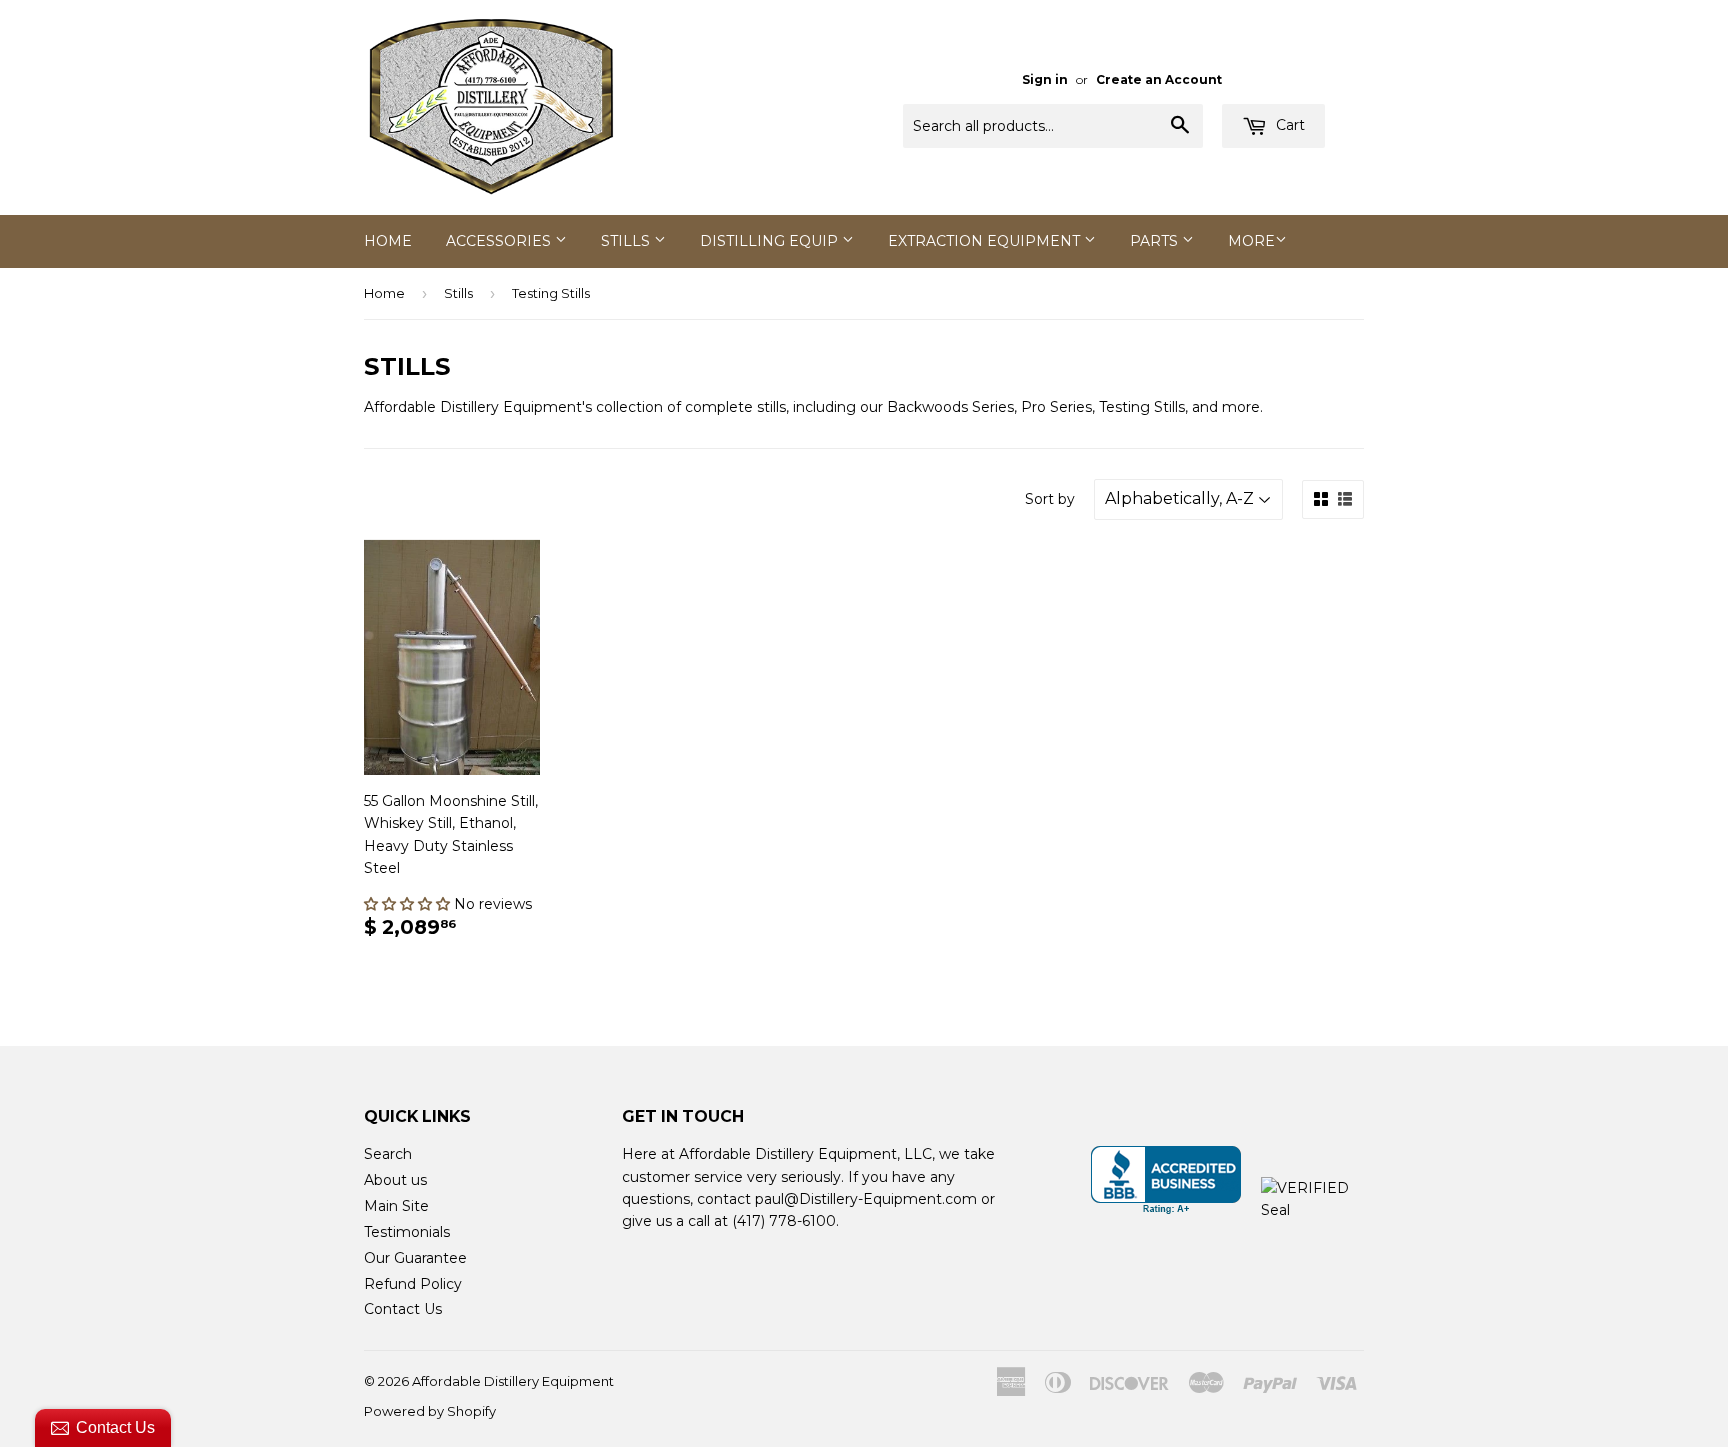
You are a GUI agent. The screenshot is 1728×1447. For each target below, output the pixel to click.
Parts (1156, 241)
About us (395, 1180)
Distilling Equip (771, 241)
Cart (1288, 125)
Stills (627, 241)
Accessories (500, 241)
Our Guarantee (415, 1258)
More (1251, 241)
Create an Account (1159, 79)
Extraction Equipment (986, 241)
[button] (409, 904)
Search (388, 1154)
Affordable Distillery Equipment (513, 1381)
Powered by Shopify (430, 1411)
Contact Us (403, 1309)
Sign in (1045, 79)
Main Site (396, 1206)
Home (388, 241)
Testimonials (407, 1232)
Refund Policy (413, 1284)
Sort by (1050, 499)
